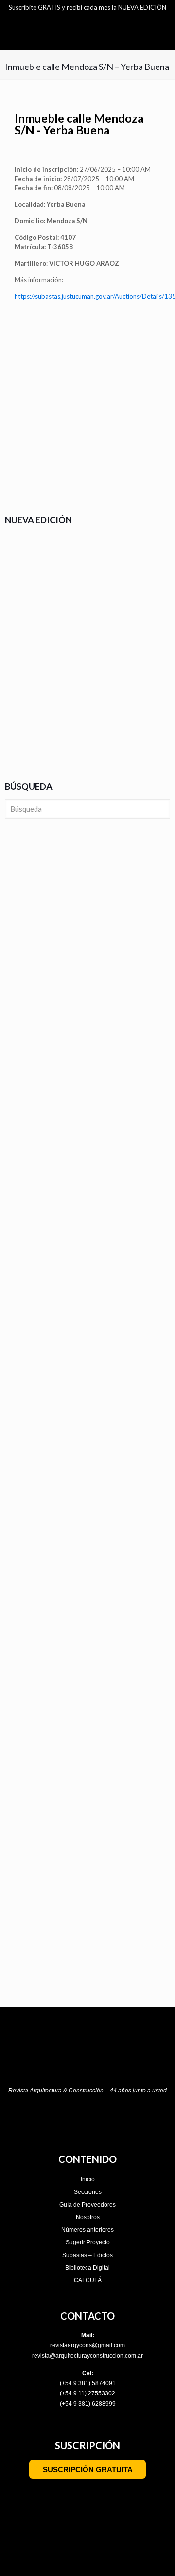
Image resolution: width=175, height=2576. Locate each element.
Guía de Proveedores (87, 2205)
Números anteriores (87, 2230)
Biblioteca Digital (87, 2268)
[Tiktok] (77, 2121)
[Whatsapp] (140, 2121)
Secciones (88, 2192)
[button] (19, 461)
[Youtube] (98, 2121)
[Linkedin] (119, 2121)
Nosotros (88, 2217)
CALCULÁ (88, 2280)
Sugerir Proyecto (88, 2242)
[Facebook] (56, 2121)
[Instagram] (35, 2121)
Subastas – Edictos (87, 2255)
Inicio (88, 2179)
